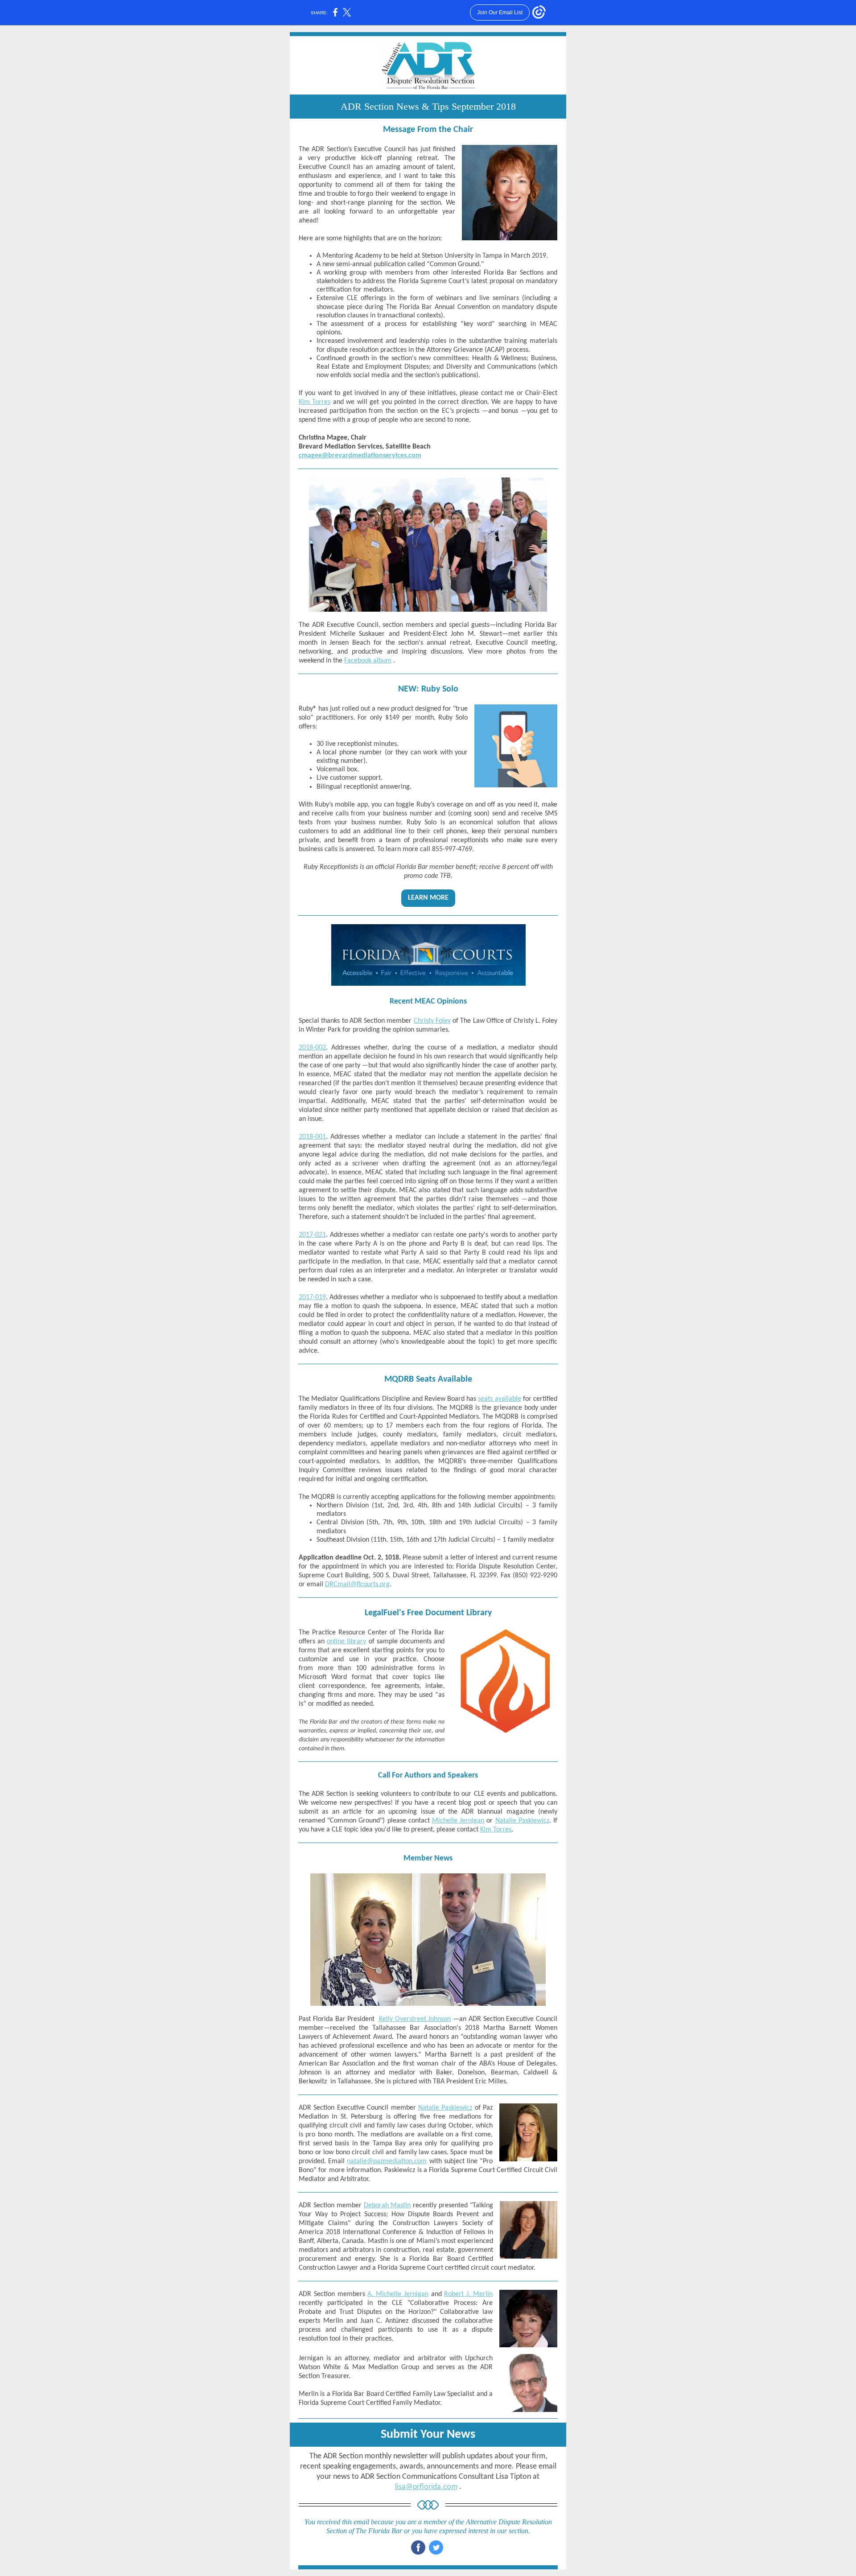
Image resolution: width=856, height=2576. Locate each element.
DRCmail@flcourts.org (357, 1584)
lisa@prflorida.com (426, 2487)
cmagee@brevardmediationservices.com (360, 456)
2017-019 (312, 1297)
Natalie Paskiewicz (522, 1821)
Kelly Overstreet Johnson (415, 2019)
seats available (499, 1399)
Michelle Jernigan (458, 1821)
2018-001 (312, 1137)
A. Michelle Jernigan (398, 2294)
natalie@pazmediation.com (387, 2161)
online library (346, 1642)
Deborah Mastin (387, 2206)
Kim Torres (315, 402)
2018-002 (312, 1048)
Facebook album (368, 661)
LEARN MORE (428, 898)
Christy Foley (432, 1021)
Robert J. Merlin (468, 2294)
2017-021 (312, 1235)
